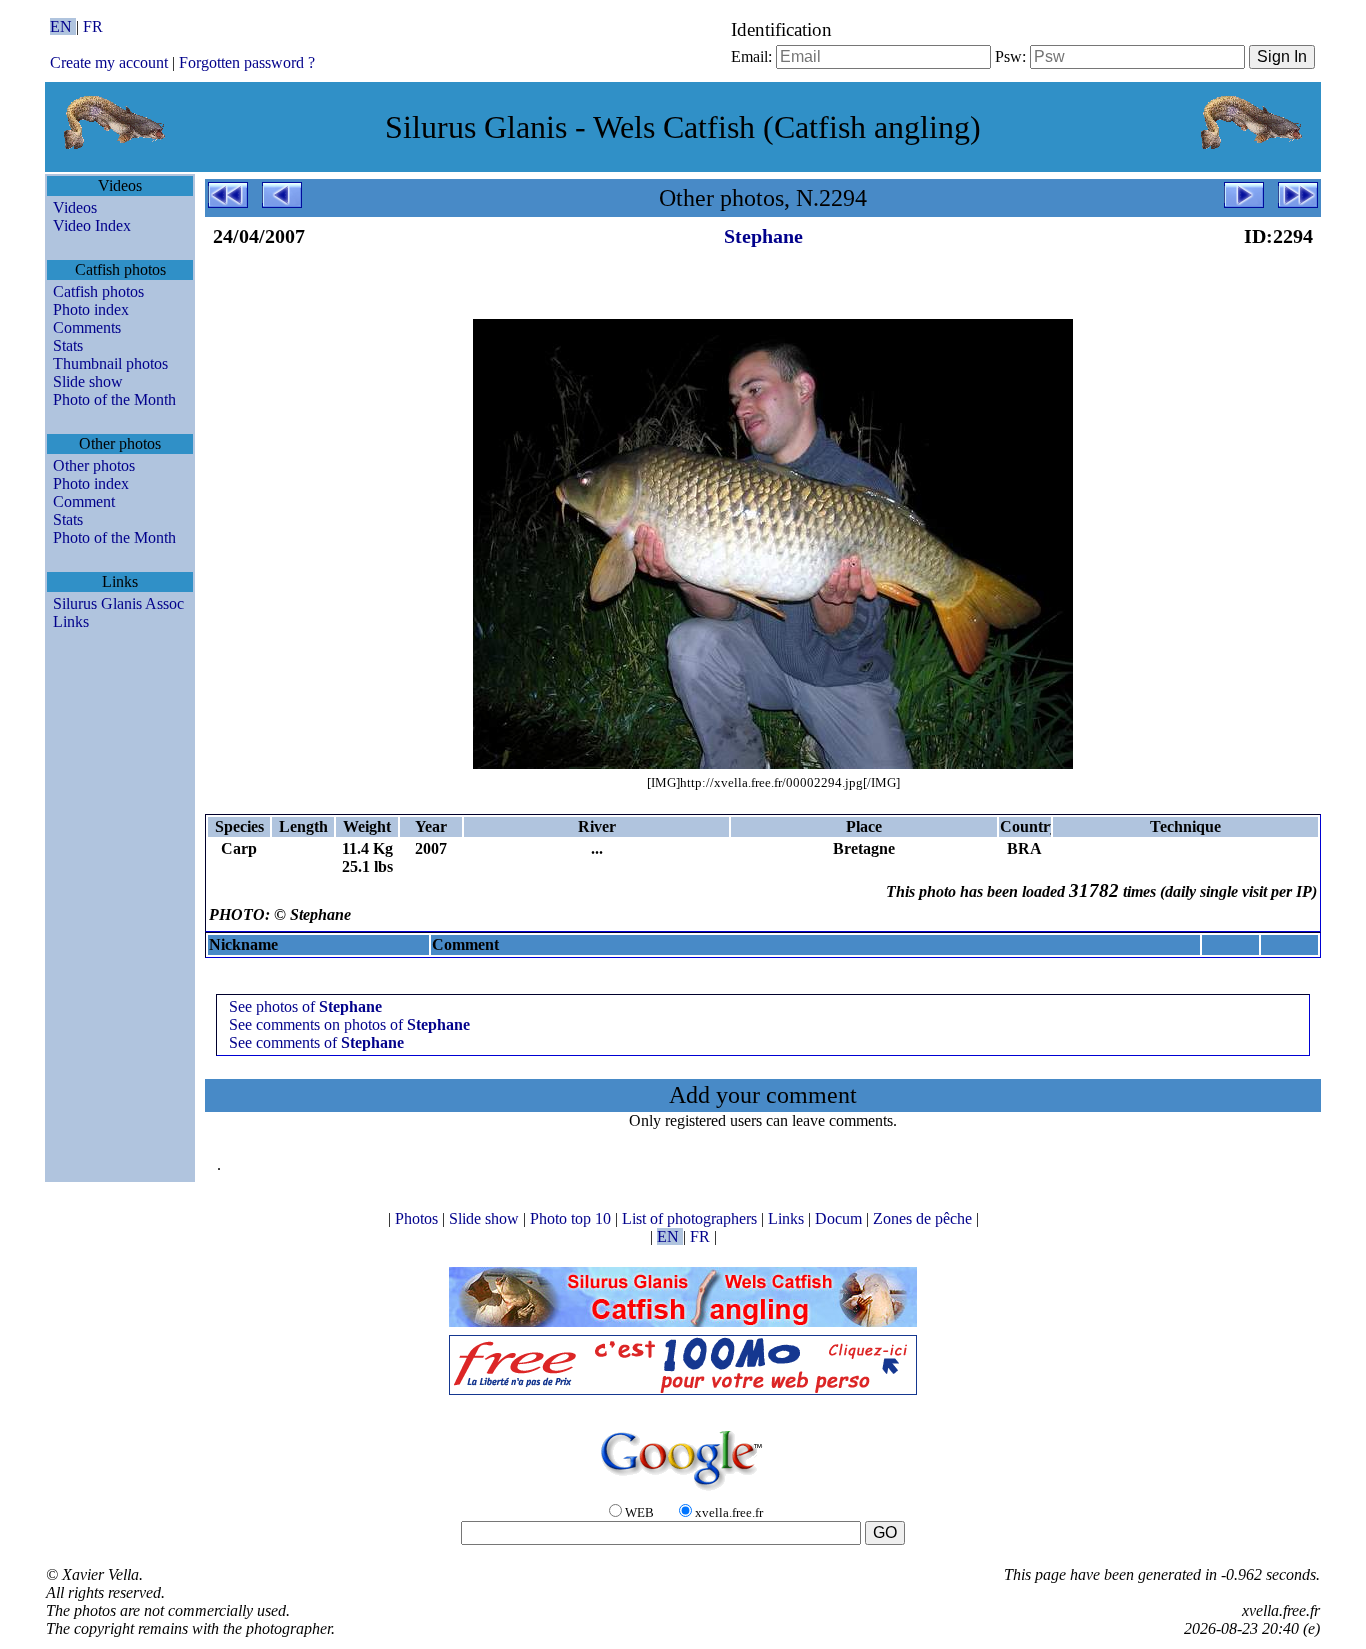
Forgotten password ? (247, 62)
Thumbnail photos (110, 363)
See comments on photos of (349, 1024)
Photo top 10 (572, 1218)
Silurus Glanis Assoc (118, 603)
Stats (68, 345)
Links (71, 621)
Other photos (94, 465)
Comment (84, 501)
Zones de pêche (924, 1218)
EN (63, 26)
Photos (418, 1218)
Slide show (88, 381)
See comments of (316, 1042)
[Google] (683, 1491)
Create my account (109, 62)
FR (93, 26)
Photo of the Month (114, 399)
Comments (87, 327)
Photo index (91, 309)
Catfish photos (98, 291)
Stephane (763, 236)
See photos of (305, 1006)
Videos (75, 207)
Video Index (92, 225)
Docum (840, 1218)
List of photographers (691, 1218)
